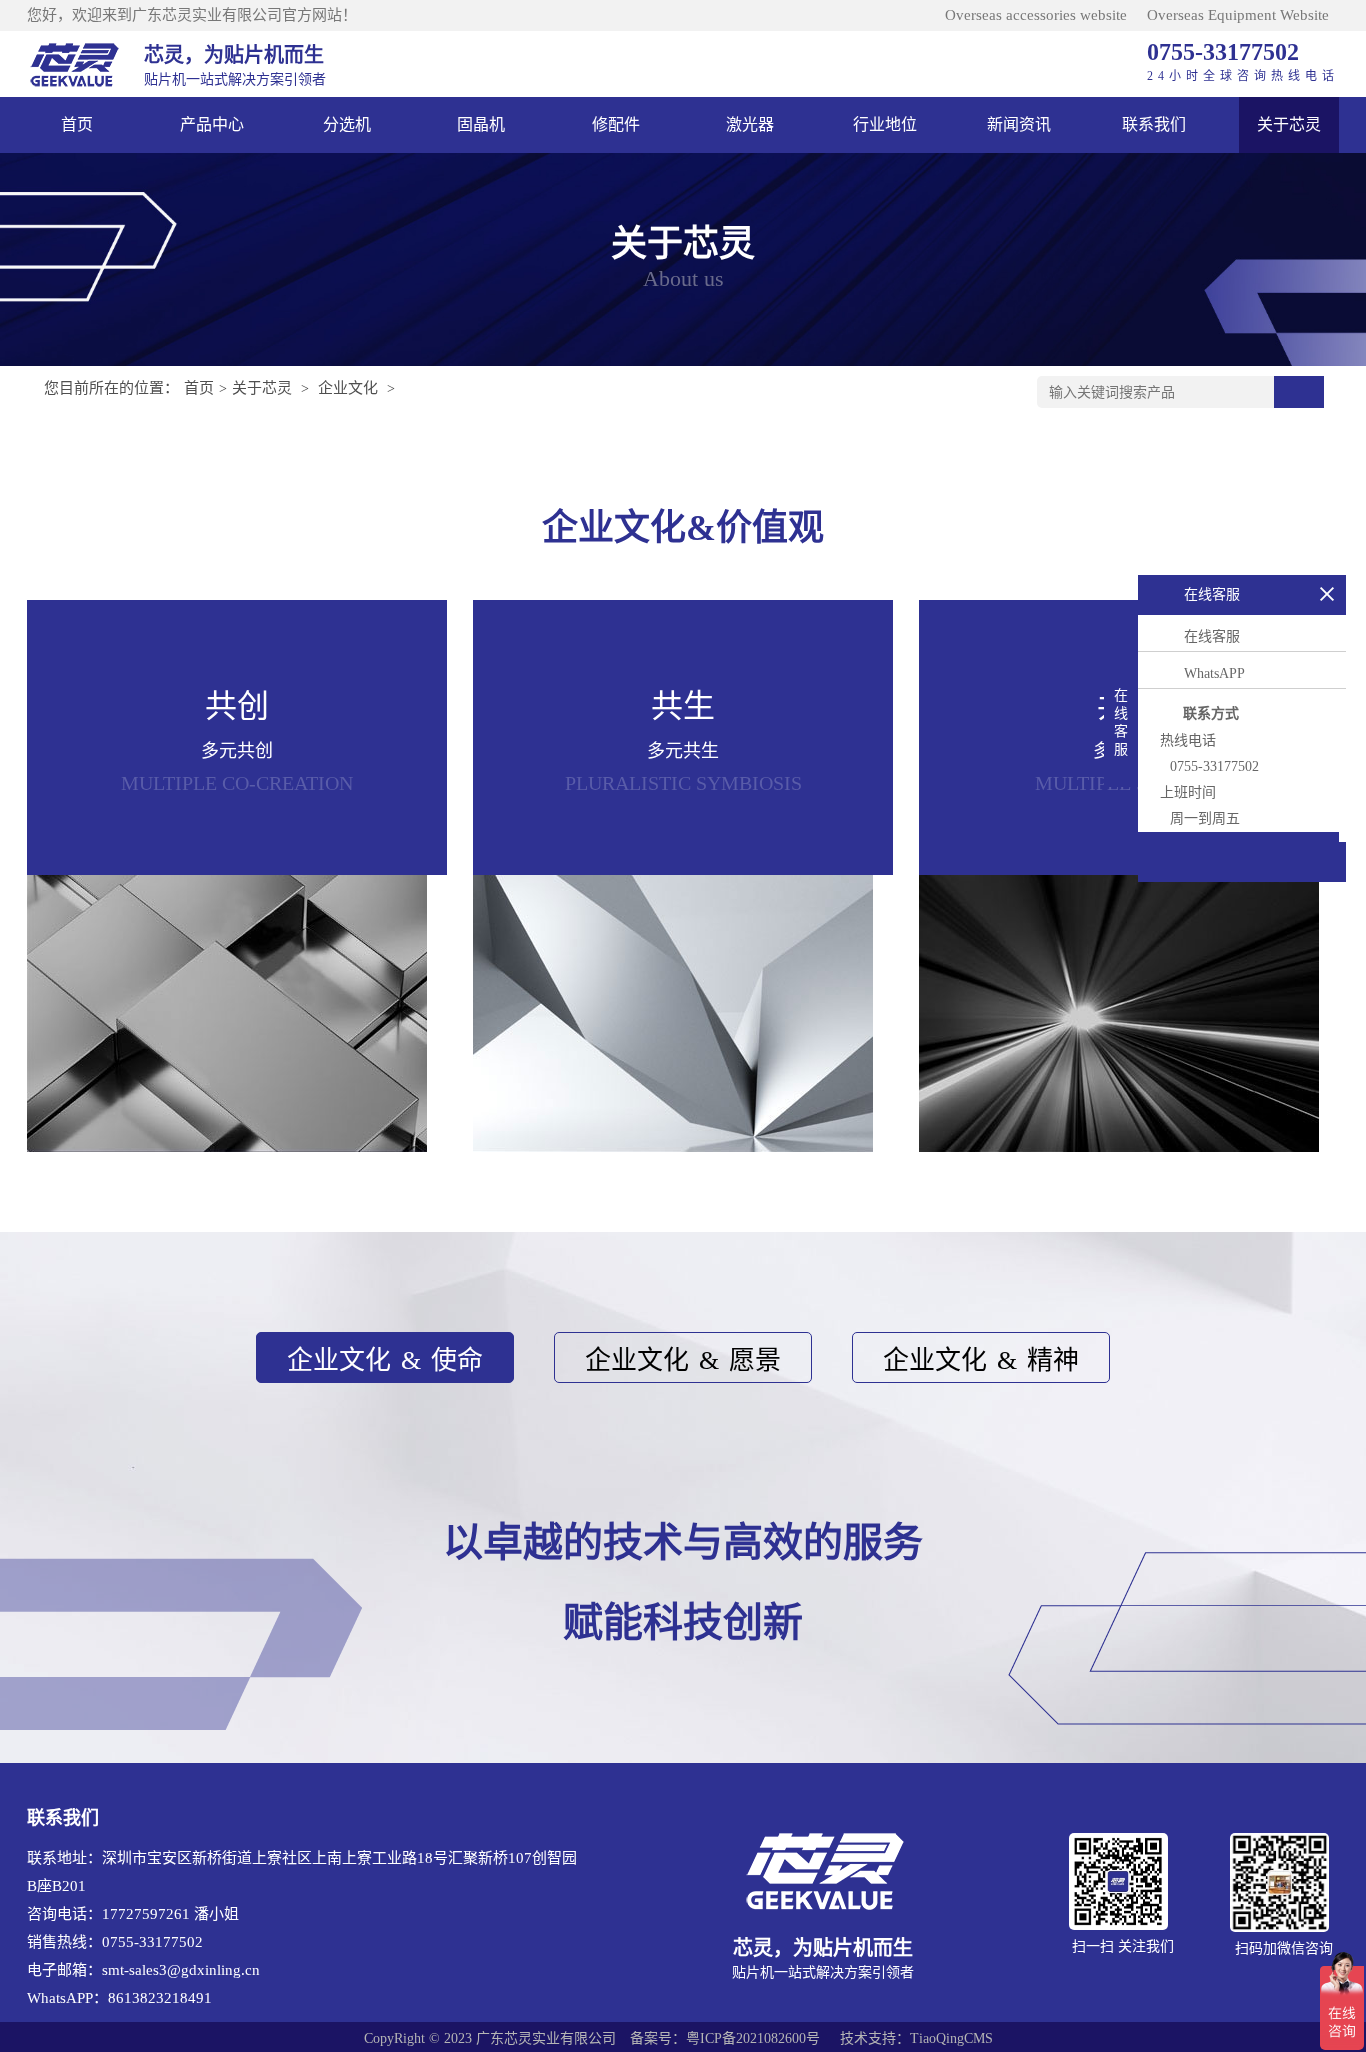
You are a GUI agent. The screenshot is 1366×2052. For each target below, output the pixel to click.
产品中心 (212, 124)
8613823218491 (160, 1998)
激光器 (750, 124)
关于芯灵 (1289, 124)
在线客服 (1212, 636)
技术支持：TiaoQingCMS (916, 2038)
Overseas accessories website (1036, 15)
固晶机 (481, 124)
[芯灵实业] (75, 64)
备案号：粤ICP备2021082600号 (725, 2038)
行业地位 (885, 124)
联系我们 (1154, 124)
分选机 (347, 124)
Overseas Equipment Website (1238, 15)
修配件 (616, 124)
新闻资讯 (1019, 124)
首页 (77, 124)
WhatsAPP (1214, 673)
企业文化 (348, 388)
